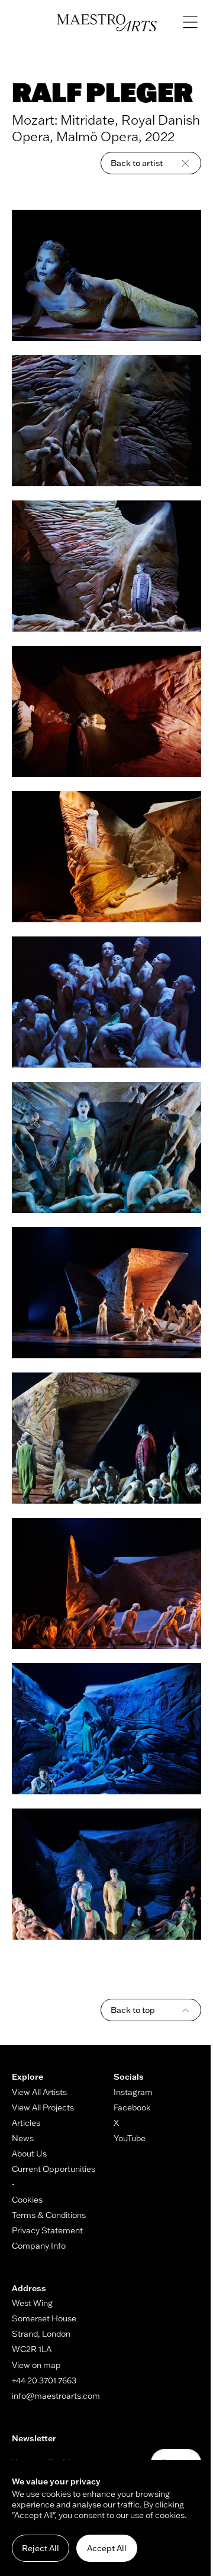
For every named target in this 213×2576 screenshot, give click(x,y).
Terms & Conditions (49, 2215)
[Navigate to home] (107, 23)
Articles (26, 2123)
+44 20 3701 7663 (44, 2380)
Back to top (133, 2010)
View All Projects (43, 2107)
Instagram (133, 2092)
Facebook (132, 2107)
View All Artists (39, 2092)
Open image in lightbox (106, 275)
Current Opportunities (54, 2169)
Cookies (27, 2200)
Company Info (39, 2246)
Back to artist (137, 163)
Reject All (41, 2548)
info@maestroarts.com (56, 2396)
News (23, 2138)
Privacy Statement (47, 2230)
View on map (36, 2365)
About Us (29, 2154)
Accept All (107, 2548)
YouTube (130, 2138)
